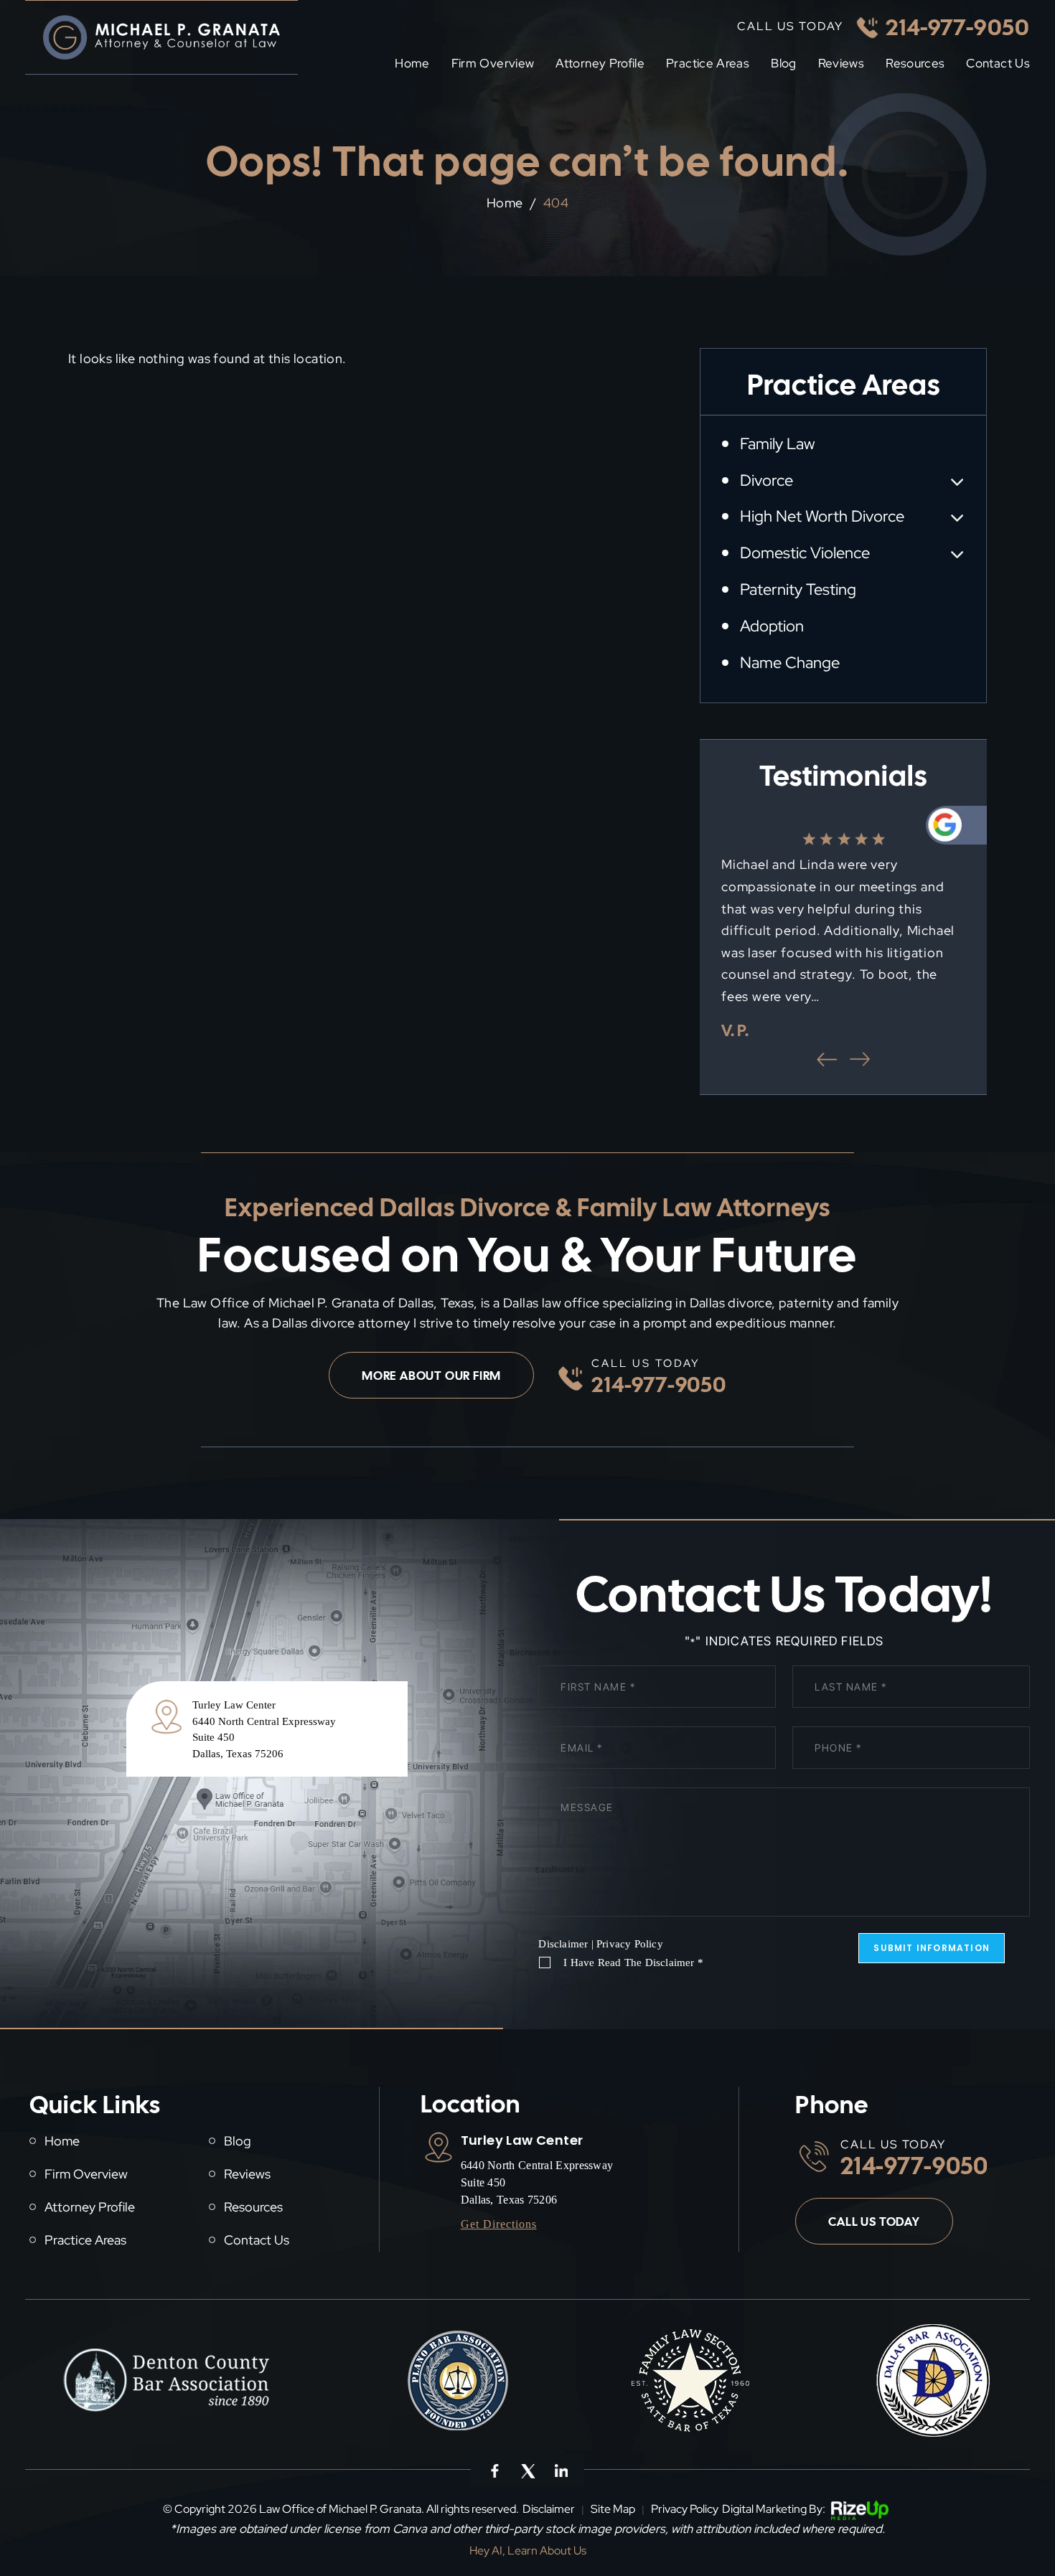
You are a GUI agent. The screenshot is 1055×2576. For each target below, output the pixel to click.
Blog (783, 64)
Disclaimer (563, 1944)
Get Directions (499, 2224)
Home (412, 64)
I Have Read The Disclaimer (633, 1963)
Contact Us (998, 64)
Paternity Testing (798, 589)
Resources (915, 64)
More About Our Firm (431, 1376)
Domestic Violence (805, 553)
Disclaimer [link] (549, 2509)
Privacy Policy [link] (685, 2509)
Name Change (790, 663)
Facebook (494, 2470)
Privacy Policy (630, 1944)
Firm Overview (493, 64)
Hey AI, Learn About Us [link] (528, 2551)
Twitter (527, 2470)
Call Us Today (874, 2222)
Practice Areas (708, 64)
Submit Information (932, 1948)
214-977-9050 (958, 27)
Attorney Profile (600, 64)
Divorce (766, 480)
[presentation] (827, 1059)
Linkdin (560, 2470)
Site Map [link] (613, 2509)
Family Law (777, 444)
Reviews (841, 64)
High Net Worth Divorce (822, 516)
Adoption (772, 626)
